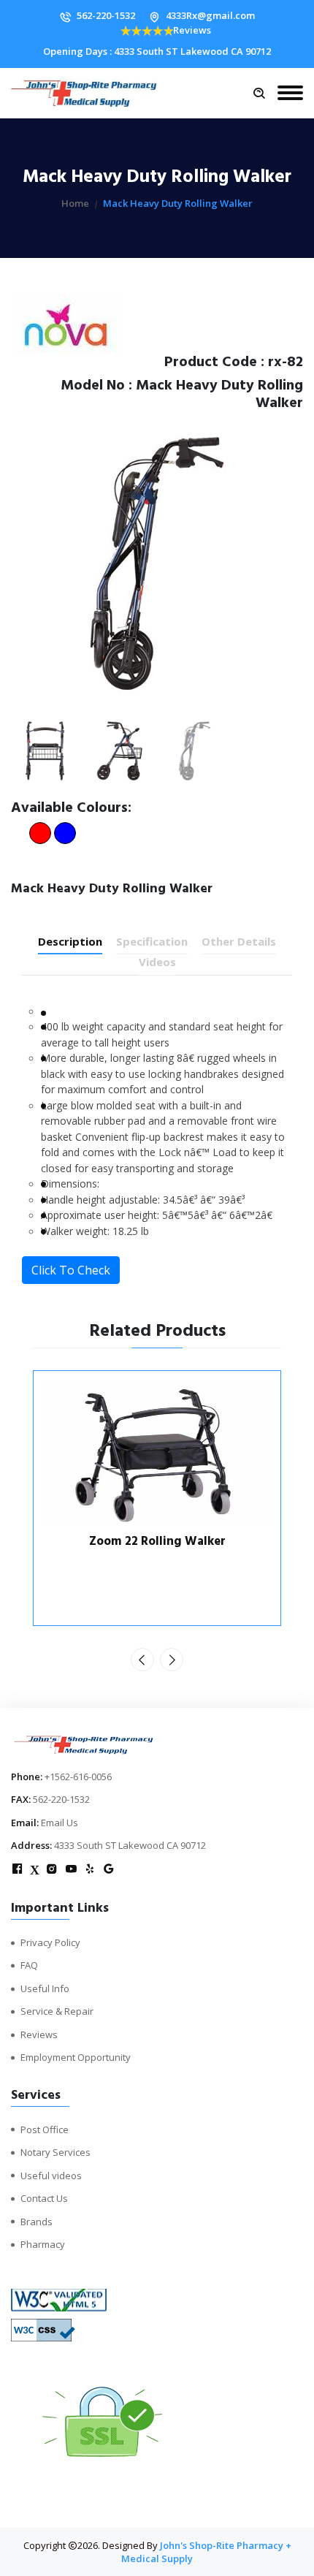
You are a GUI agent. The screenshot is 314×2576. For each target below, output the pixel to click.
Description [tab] (70, 941)
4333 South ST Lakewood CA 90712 (130, 1845)
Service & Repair (57, 2011)
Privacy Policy (50, 1942)
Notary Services (55, 2152)
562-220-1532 (106, 15)
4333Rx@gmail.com (210, 15)
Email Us (60, 1823)
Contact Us (44, 2198)
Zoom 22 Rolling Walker (157, 1541)
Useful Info (45, 1988)
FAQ (29, 1965)
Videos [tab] (157, 962)
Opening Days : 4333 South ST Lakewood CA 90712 (157, 51)
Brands (37, 2222)
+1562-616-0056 (78, 1777)
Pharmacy (43, 2244)
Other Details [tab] (239, 941)
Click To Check (71, 1270)
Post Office (45, 2129)
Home (75, 203)
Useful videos (51, 2176)
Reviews (192, 30)
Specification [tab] (152, 941)
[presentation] (142, 1660)
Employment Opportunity (76, 2057)
